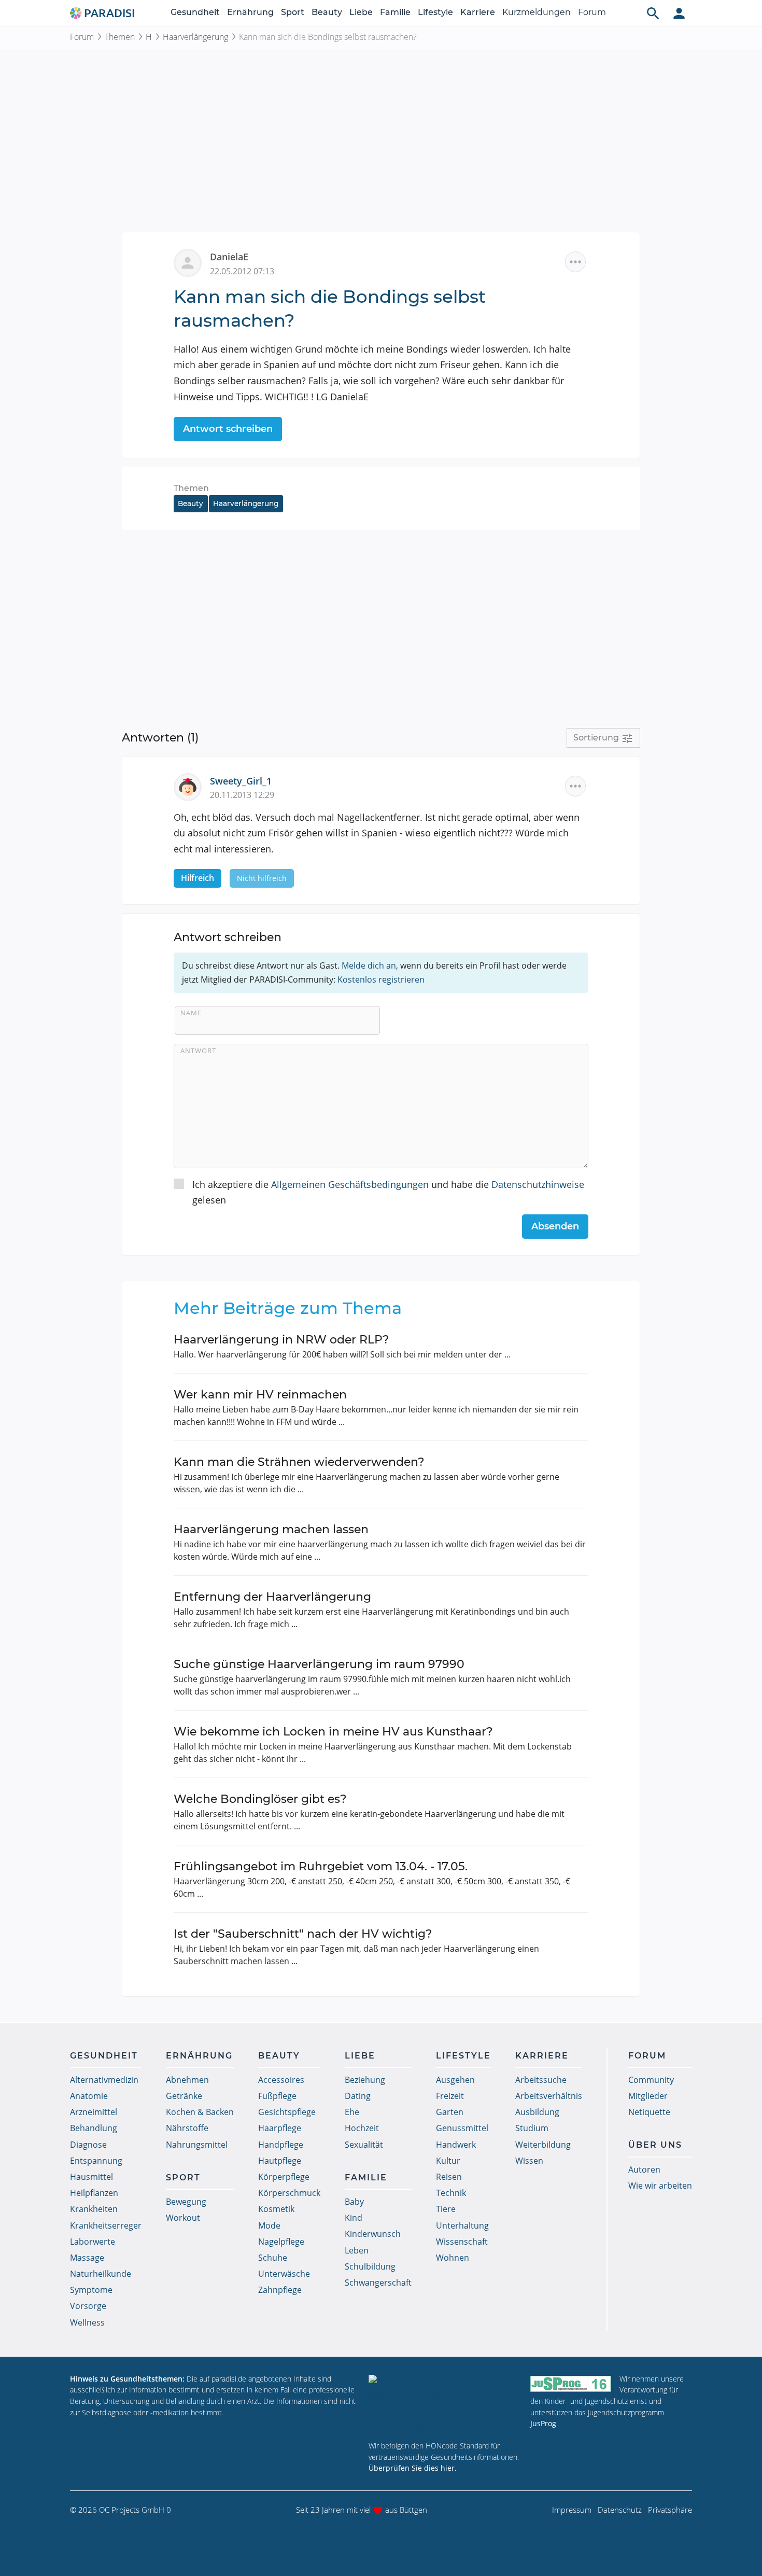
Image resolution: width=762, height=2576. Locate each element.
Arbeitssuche (541, 2080)
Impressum (572, 2510)
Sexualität (364, 2145)
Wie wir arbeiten (660, 2186)
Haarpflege (280, 2128)
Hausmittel (91, 2177)
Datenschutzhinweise (538, 1184)
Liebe (361, 12)
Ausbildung (537, 2112)
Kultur (448, 2161)
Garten (450, 2112)
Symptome (91, 2290)
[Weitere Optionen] (575, 262)
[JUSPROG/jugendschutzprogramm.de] (571, 2383)
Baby (354, 2202)
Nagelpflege (281, 2242)
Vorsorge (88, 2306)
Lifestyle (435, 12)
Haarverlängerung (195, 37)
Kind (354, 2218)
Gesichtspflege (287, 2112)
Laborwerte (93, 2242)
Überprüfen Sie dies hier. (413, 2468)
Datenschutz (620, 2510)
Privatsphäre (670, 2510)
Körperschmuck (289, 2193)
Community (651, 2080)
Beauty (327, 12)
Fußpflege (277, 2096)
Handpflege (281, 2145)
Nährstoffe (187, 2128)
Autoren (644, 2169)
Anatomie (89, 2096)
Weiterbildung (543, 2145)
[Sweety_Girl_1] (192, 786)
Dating (358, 2096)
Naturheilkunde (101, 2274)
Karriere (478, 12)
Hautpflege (280, 2161)
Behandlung (94, 2128)
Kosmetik (276, 2209)
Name (191, 1013)
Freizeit (450, 2096)
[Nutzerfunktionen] (679, 13)
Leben (357, 2250)
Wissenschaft (462, 2242)
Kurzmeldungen (537, 12)
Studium (532, 2128)
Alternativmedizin (104, 2080)
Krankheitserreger (106, 2225)
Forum (592, 12)
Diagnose (88, 2145)
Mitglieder (648, 2096)
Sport (293, 12)
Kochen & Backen (200, 2112)
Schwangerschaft (378, 2283)
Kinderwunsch (373, 2234)
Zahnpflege (280, 2290)
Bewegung (186, 2202)
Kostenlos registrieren (381, 979)
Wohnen (453, 2258)
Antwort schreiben (228, 429)
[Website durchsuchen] (653, 13)
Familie (395, 12)
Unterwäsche (284, 2274)
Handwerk (456, 2145)
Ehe (352, 2112)
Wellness (87, 2322)
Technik (451, 2193)
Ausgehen (455, 2080)
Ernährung (250, 12)
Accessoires (281, 2080)
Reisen (449, 2177)
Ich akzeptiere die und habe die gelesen (388, 1192)
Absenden (555, 1226)
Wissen (529, 2161)
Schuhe (273, 2258)
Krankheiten (94, 2209)
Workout (183, 2218)
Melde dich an (369, 965)
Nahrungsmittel (197, 2145)
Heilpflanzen (94, 2193)
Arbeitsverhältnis (549, 2096)
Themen (120, 37)
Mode (269, 2225)
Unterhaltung (462, 2225)
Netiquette (649, 2112)
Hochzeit (362, 2128)
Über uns (655, 2145)
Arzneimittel (94, 2112)
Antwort (198, 1051)
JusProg (543, 2423)
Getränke (184, 2096)
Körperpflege (284, 2177)
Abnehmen (187, 2080)
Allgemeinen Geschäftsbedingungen (350, 1184)
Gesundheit (195, 12)
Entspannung (96, 2161)
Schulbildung (370, 2266)
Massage (87, 2258)
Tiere (446, 2209)
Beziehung (365, 2080)
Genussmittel (462, 2128)
